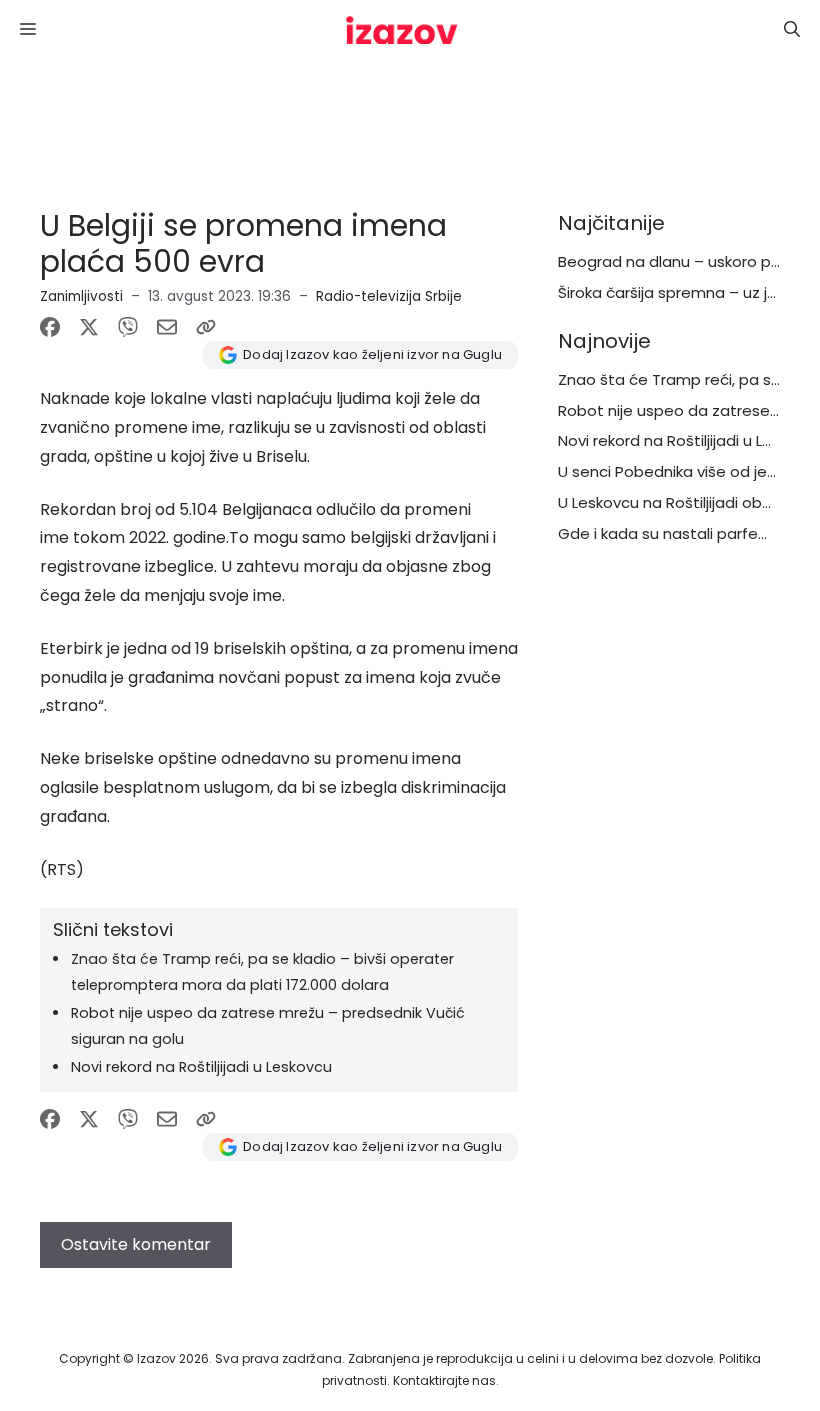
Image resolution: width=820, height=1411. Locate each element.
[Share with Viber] (128, 327)
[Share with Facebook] (50, 327)
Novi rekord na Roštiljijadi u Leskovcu (201, 1067)
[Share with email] (167, 327)
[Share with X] (89, 327)
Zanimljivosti (81, 296)
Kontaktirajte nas (444, 1380)
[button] (792, 30)
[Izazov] (402, 30)
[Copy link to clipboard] (206, 327)
